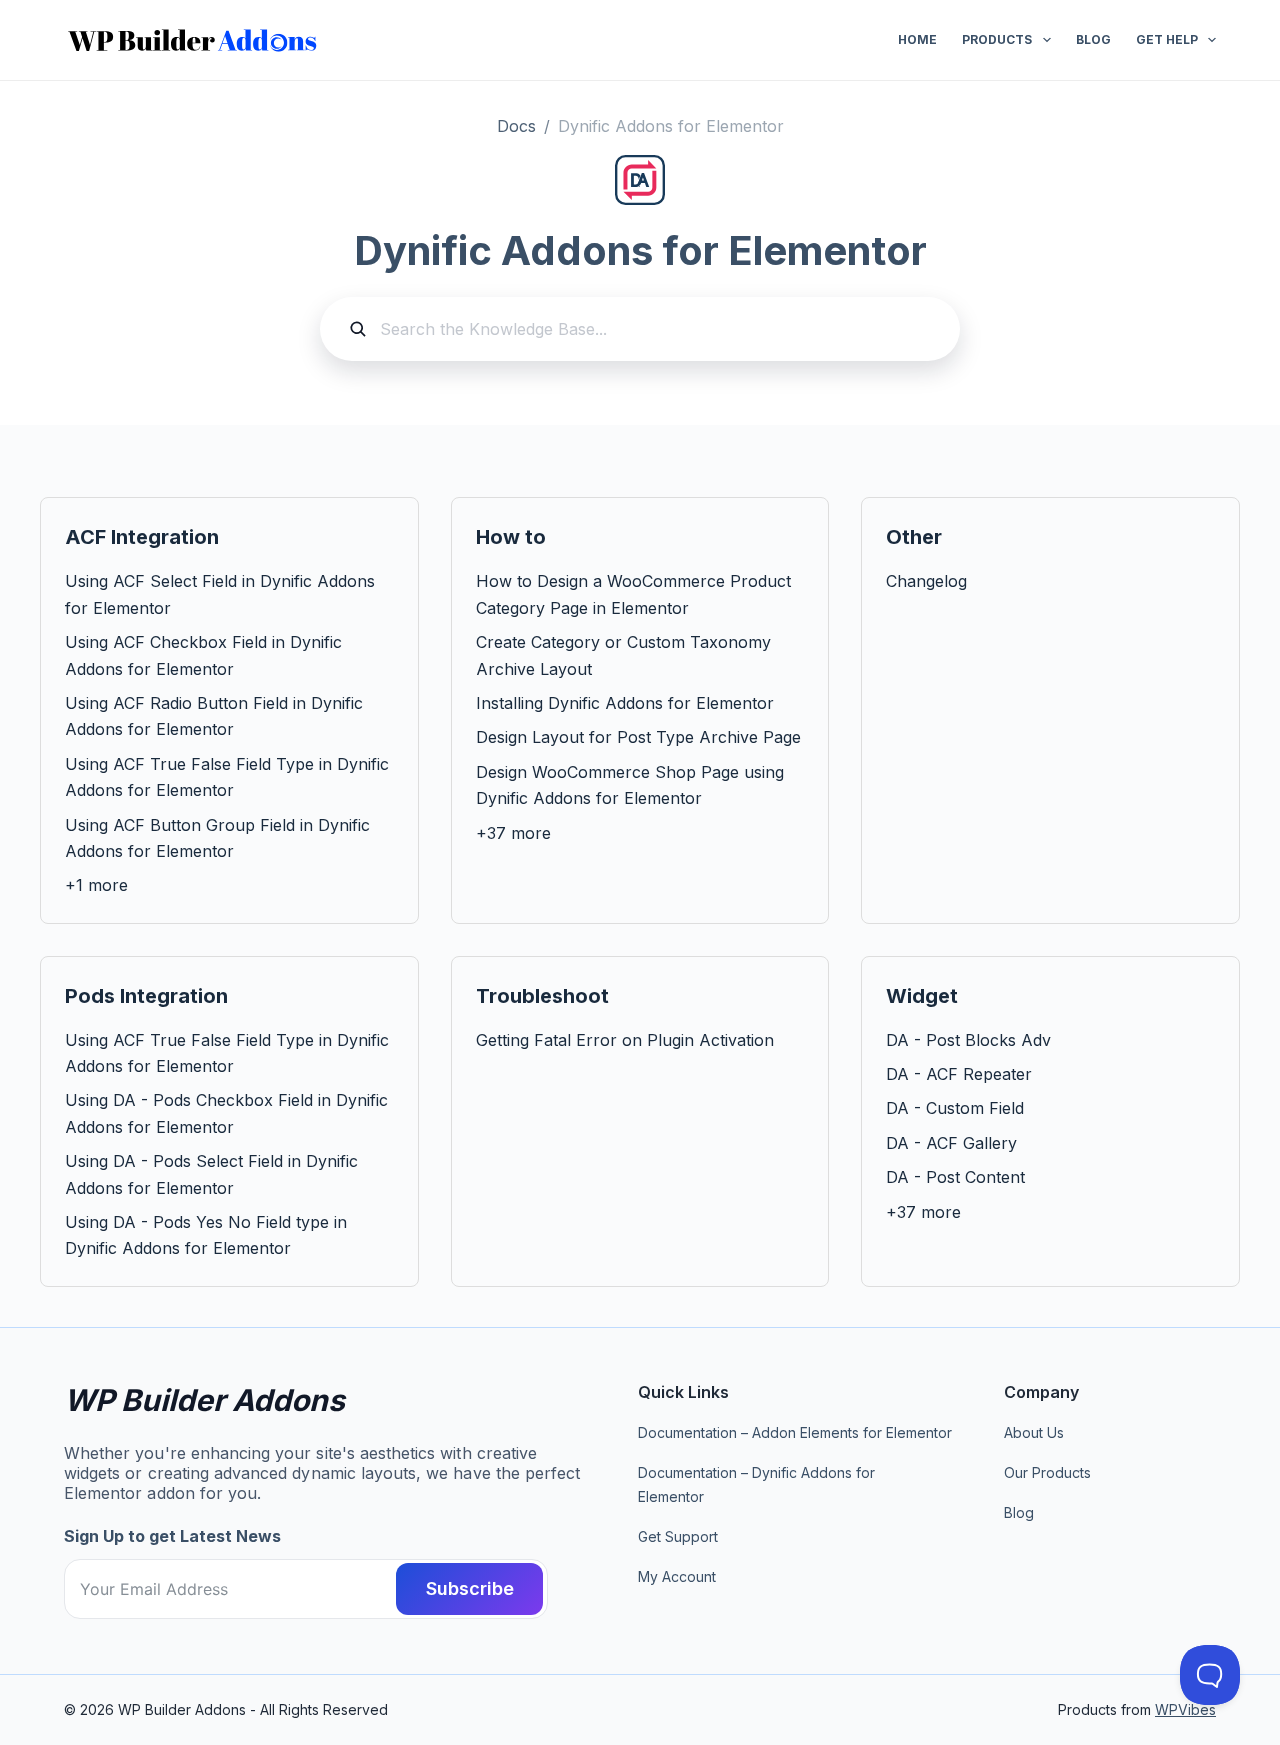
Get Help (1167, 39)
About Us (1034, 1432)
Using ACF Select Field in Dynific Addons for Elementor (220, 594)
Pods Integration (146, 996)
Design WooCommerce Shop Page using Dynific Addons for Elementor (630, 785)
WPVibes (1185, 1709)
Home (917, 39)
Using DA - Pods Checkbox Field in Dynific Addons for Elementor (226, 1113)
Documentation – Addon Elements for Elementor (795, 1432)
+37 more (513, 833)
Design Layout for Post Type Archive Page (638, 737)
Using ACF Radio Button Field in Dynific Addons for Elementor (214, 716)
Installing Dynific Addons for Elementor (625, 703)
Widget (922, 996)
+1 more (96, 885)
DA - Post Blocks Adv (968, 1040)
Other (914, 537)
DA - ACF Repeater (959, 1074)
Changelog (926, 581)
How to (511, 537)
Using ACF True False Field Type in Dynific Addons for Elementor (227, 777)
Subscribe (470, 1588)
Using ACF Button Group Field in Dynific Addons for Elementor (217, 838)
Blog (1093, 39)
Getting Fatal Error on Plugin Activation (625, 1040)
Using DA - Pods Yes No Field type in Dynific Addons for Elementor (206, 1235)
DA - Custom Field (955, 1108)
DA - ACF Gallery (951, 1143)
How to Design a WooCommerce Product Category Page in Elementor (633, 594)
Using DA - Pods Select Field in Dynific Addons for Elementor (211, 1174)
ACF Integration (142, 537)
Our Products (1047, 1472)
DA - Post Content (955, 1177)
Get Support (678, 1536)
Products (997, 39)
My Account (677, 1576)
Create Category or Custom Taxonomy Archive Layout (623, 655)
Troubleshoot (542, 996)
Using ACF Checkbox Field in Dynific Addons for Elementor (203, 655)
